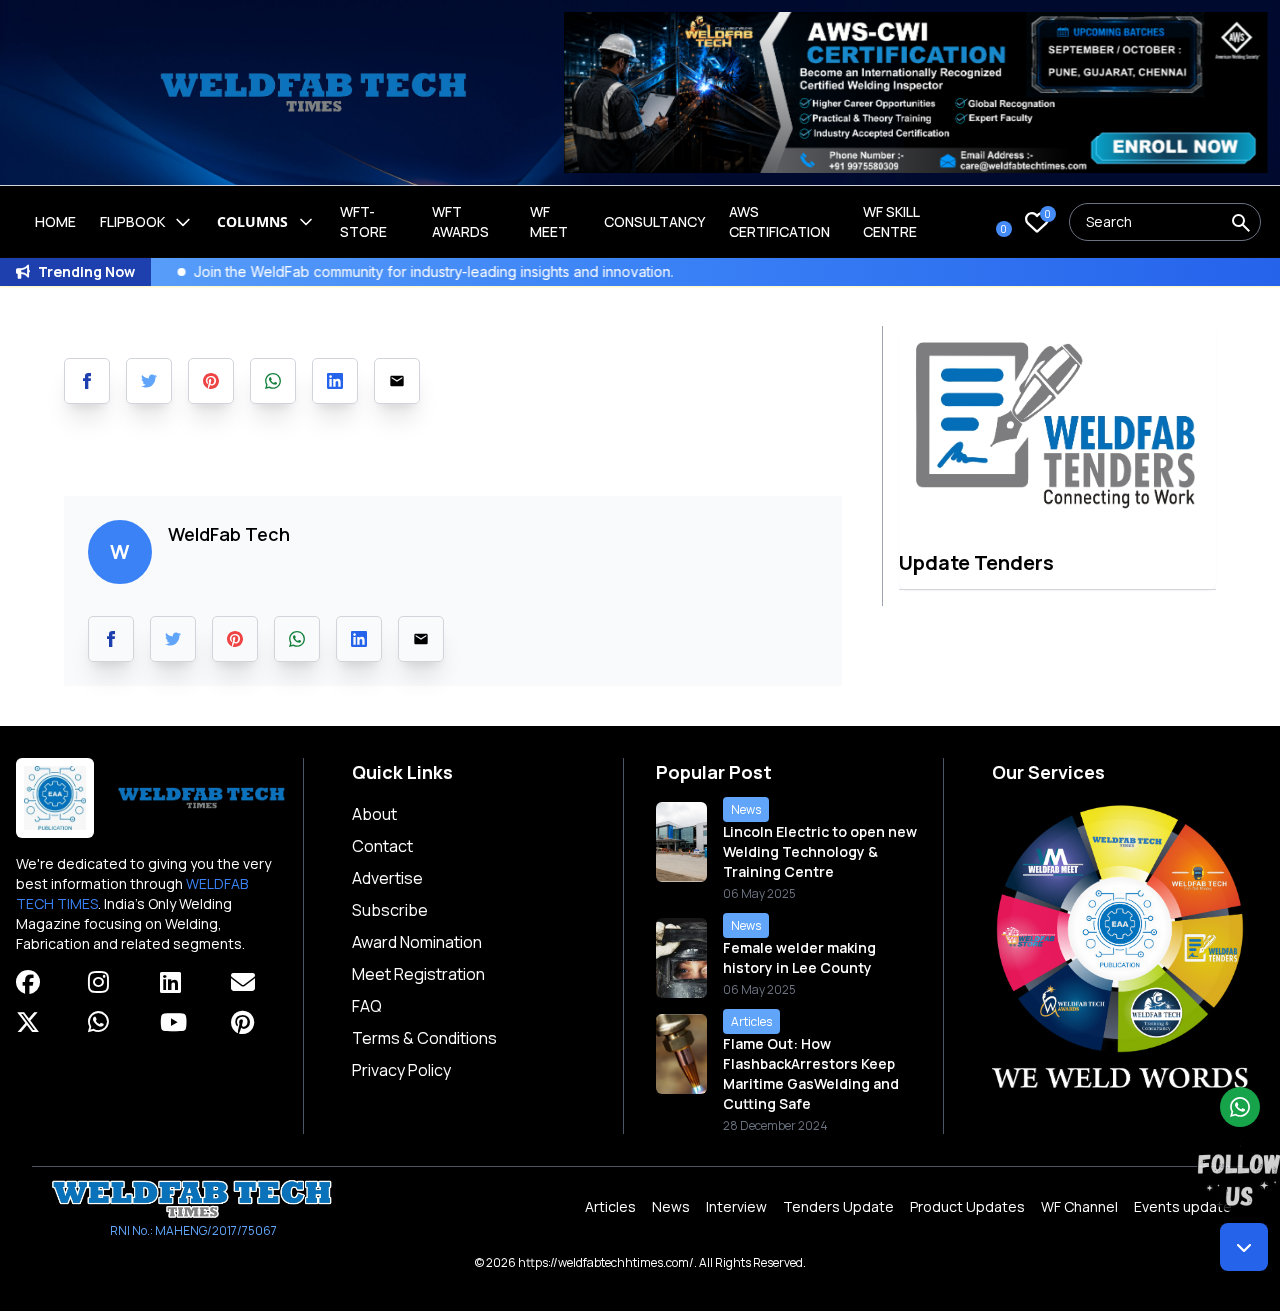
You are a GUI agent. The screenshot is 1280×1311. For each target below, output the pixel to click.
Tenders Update (838, 1206)
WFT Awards (460, 221)
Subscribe (390, 910)
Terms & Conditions (424, 1038)
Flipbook (132, 221)
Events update (1183, 1206)
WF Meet (549, 221)
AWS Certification (779, 221)
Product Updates (967, 1206)
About (374, 814)
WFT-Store (363, 221)
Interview (736, 1206)
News (671, 1206)
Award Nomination (417, 942)
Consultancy (654, 221)
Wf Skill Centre (891, 221)
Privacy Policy (401, 1070)
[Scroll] (1244, 1247)
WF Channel (1079, 1206)
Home (55, 221)
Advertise (387, 878)
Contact (382, 846)
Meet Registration (418, 974)
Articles (610, 1206)
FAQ (367, 1006)
